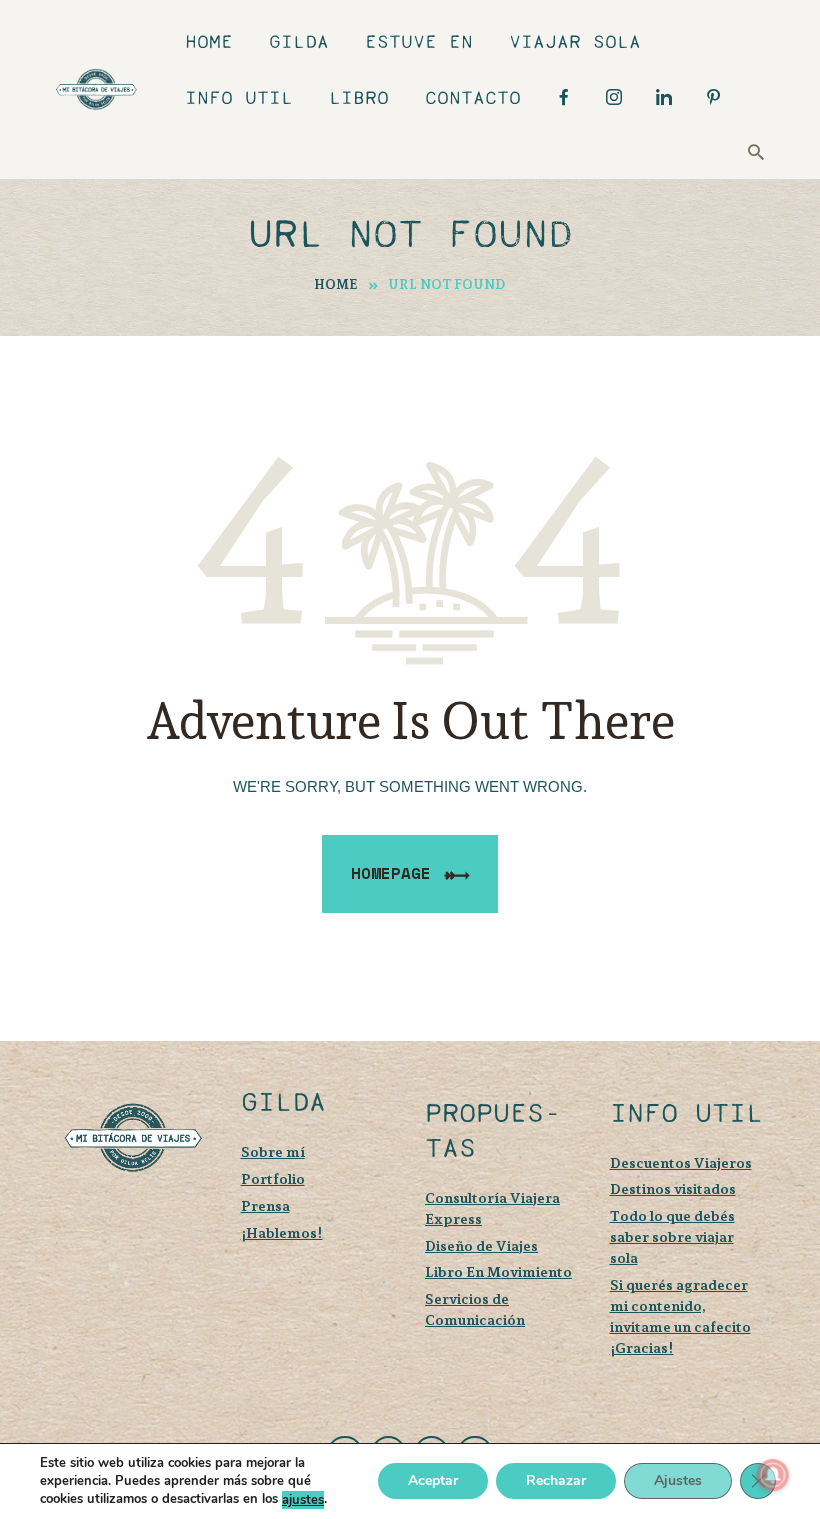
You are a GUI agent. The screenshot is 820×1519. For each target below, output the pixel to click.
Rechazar (556, 1481)
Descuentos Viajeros (681, 1162)
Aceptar (433, 1481)
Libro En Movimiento (498, 1271)
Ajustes (678, 1481)
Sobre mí (273, 1151)
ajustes (303, 1500)
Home (336, 284)
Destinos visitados (673, 1188)
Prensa (265, 1205)
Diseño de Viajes (481, 1245)
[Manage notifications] (773, 1475)
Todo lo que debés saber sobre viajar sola (672, 1236)
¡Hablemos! (282, 1232)
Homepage (391, 873)
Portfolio (273, 1178)
